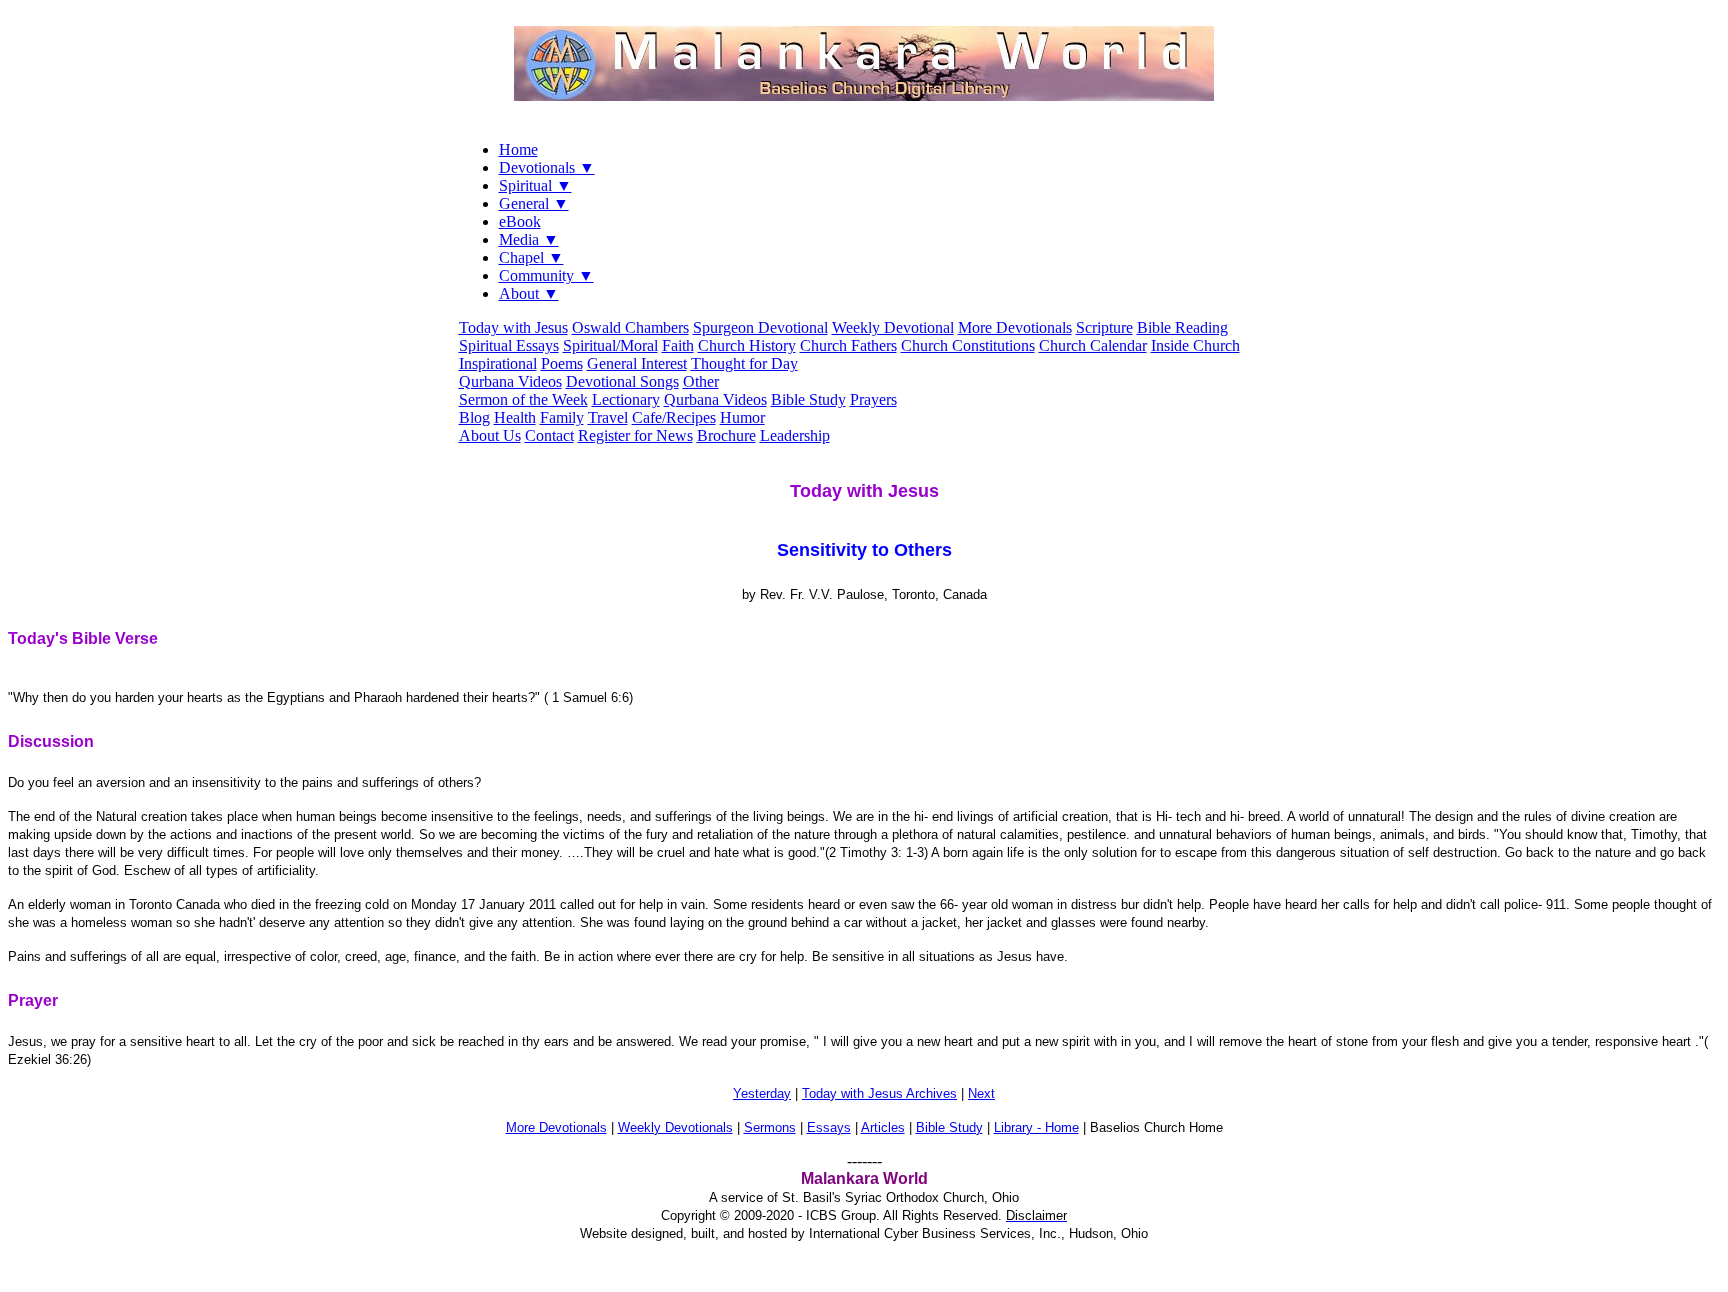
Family (562, 417)
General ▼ (534, 203)
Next (981, 1093)
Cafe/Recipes (674, 417)
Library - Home (1036, 1127)
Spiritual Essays (509, 345)
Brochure (726, 435)
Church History (747, 345)
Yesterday (762, 1093)
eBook (520, 221)
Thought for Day (744, 363)
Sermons (770, 1127)
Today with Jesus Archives (879, 1093)
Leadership (795, 435)
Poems (562, 363)
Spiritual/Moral (610, 345)
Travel (608, 417)
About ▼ (529, 293)
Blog (474, 417)
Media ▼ (529, 239)
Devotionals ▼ (547, 167)
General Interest (637, 363)
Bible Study (808, 399)
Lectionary (626, 399)
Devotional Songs (622, 381)
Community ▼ (546, 275)
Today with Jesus (513, 327)
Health (515, 417)
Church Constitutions (968, 345)
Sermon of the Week (523, 399)
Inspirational (498, 363)
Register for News (635, 435)
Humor (742, 417)
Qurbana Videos (510, 381)
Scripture (1104, 327)
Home (518, 149)
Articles (883, 1127)
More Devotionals (1015, 327)
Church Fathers (848, 345)
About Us (490, 435)
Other (701, 381)
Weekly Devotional (893, 327)
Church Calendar (1093, 345)
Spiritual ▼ (535, 185)
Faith (678, 345)
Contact (549, 435)
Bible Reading (1182, 327)
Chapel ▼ (531, 257)
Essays (829, 1127)
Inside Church (1195, 345)
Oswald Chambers (630, 327)
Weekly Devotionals (675, 1127)
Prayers (873, 399)
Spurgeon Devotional (760, 327)
